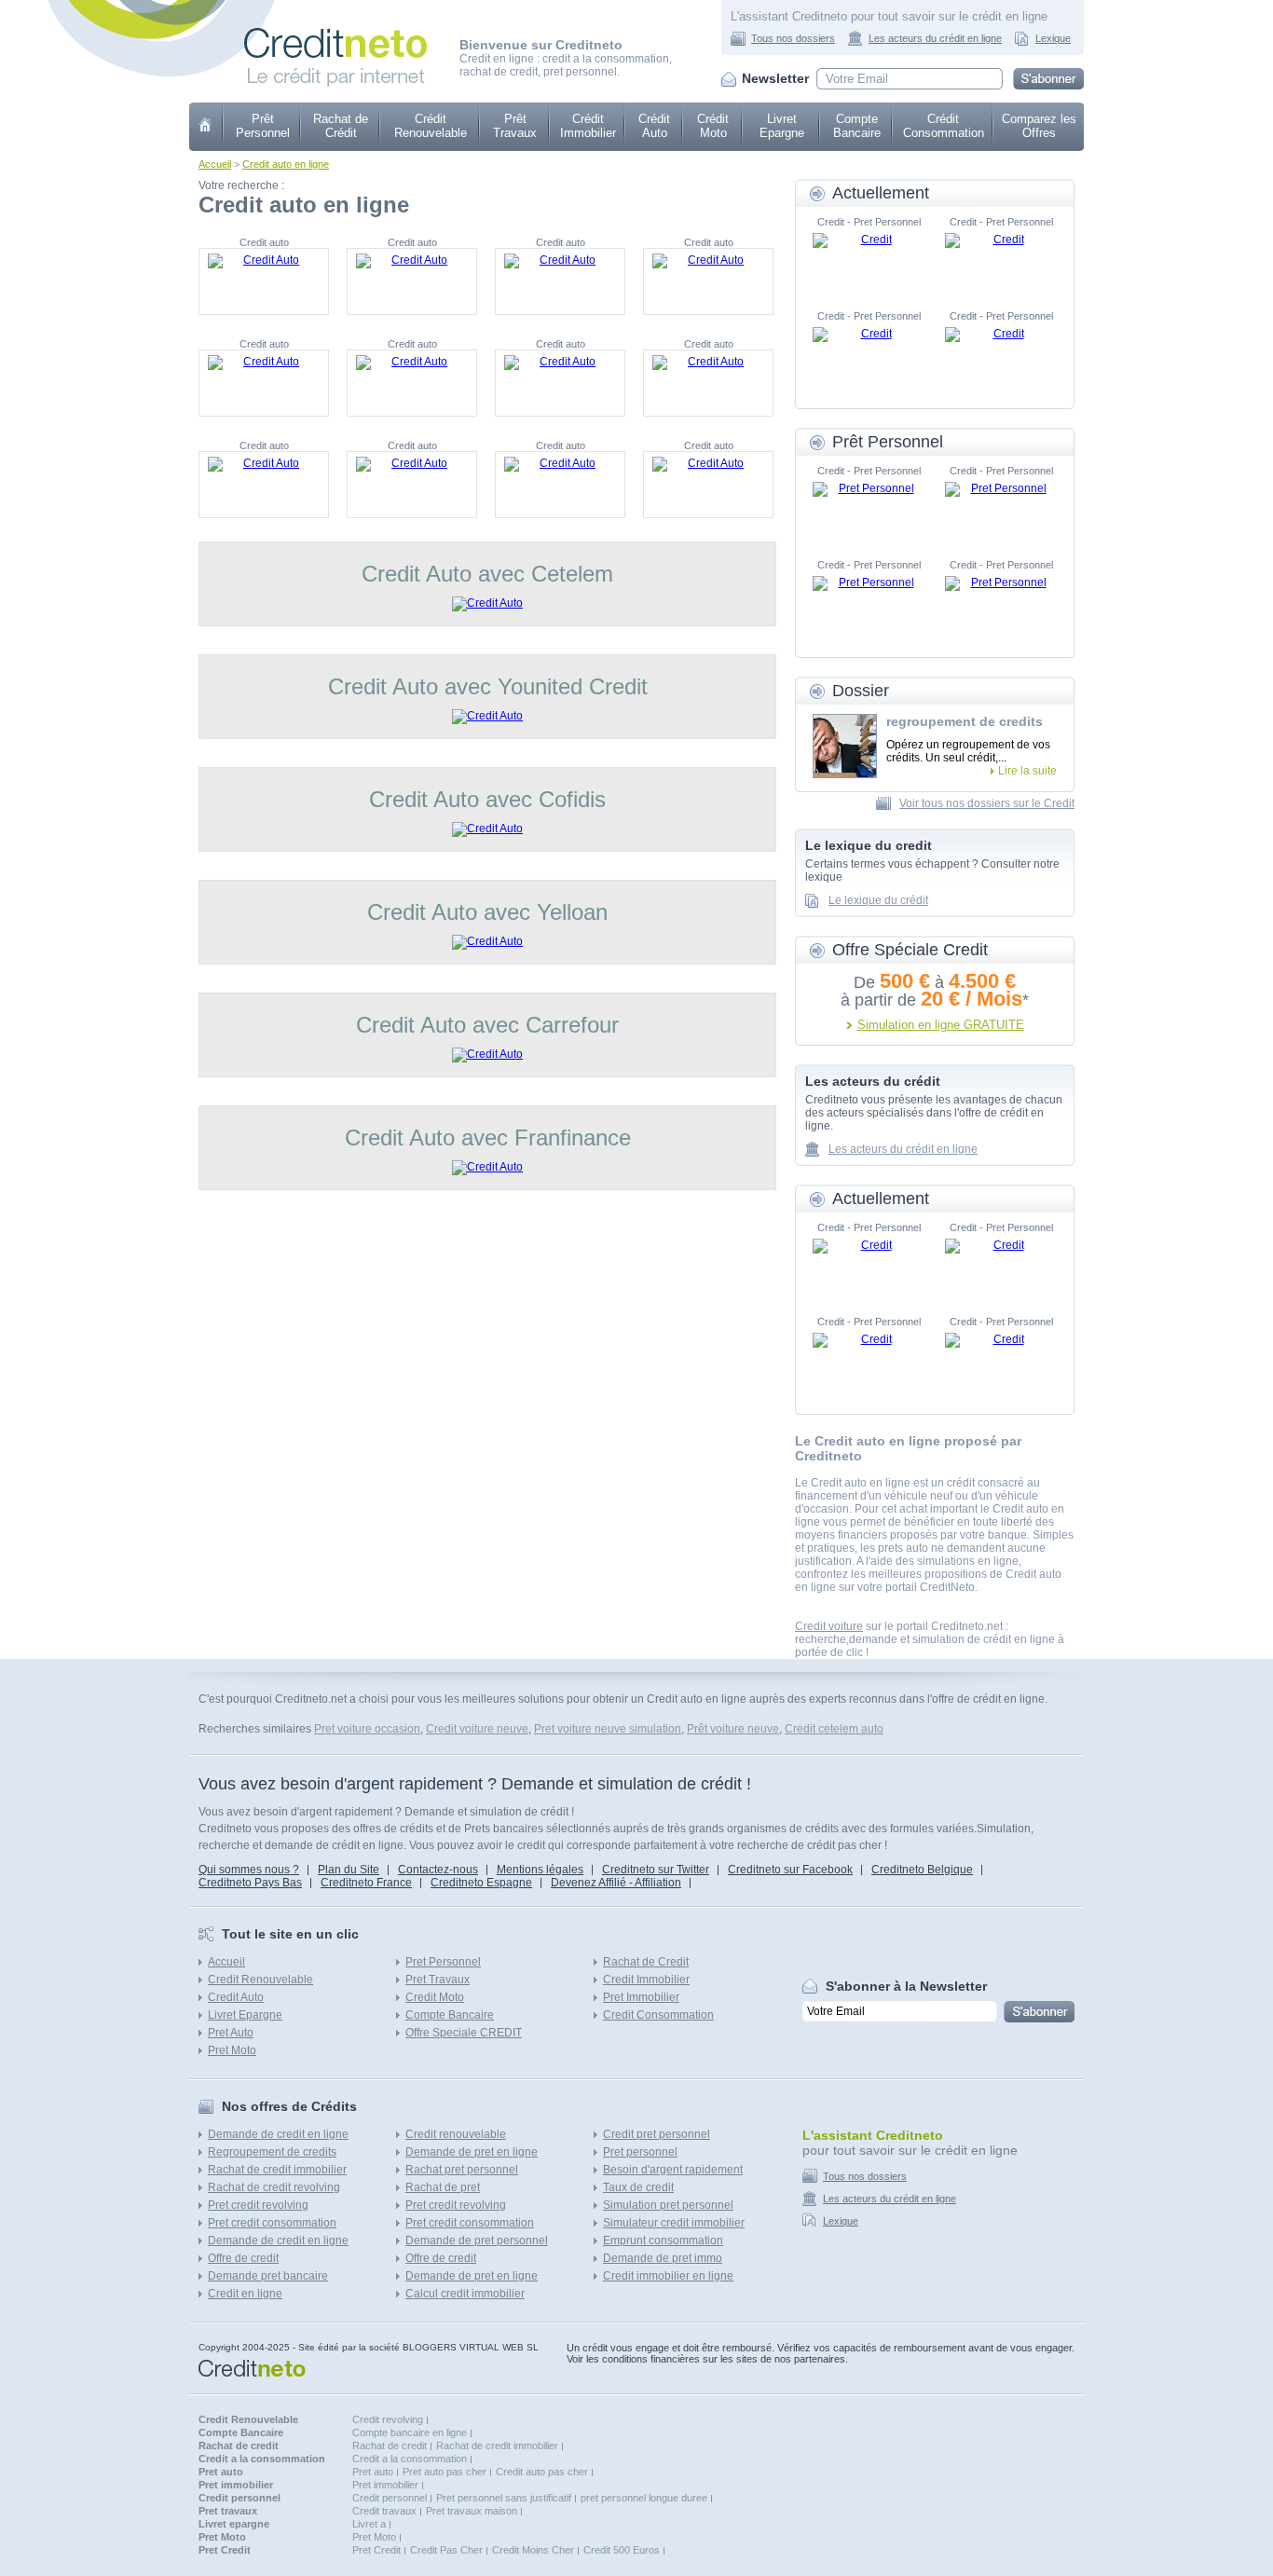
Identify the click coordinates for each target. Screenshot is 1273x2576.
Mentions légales (540, 1870)
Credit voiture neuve (477, 1729)
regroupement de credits (965, 721)
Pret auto (373, 2472)
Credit (206, 127)
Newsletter (775, 78)
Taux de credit (638, 2187)
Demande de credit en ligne (278, 2134)
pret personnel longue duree (644, 2498)
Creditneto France (366, 1883)
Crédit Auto (654, 126)
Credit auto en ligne (286, 164)
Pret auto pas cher (445, 2472)
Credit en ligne (245, 2294)
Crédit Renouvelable (431, 126)
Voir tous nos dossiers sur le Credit (987, 803)
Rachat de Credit (646, 1962)
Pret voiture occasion (367, 1729)
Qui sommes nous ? (249, 1870)
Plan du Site (349, 1870)
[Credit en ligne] (335, 34)
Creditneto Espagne (481, 1883)
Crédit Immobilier (588, 126)
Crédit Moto (713, 126)
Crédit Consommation (944, 126)
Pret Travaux (438, 1980)
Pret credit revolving (258, 2205)
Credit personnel (390, 2498)
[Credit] (869, 261)
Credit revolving (388, 2419)
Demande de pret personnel (477, 2240)
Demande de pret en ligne (472, 2152)
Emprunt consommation (663, 2240)
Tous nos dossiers (793, 38)
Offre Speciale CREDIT (464, 2033)
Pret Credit (376, 2550)
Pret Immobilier (641, 1997)
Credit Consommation (658, 2015)
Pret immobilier (385, 2485)
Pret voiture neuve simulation (608, 1729)
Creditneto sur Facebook (790, 1870)
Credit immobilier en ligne (668, 2276)
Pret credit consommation (272, 2223)
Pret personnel (640, 2152)
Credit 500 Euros (622, 2550)
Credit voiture (829, 1626)
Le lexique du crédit (878, 900)
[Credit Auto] (264, 281)
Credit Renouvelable (260, 1980)
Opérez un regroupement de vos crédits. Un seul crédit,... (968, 751)
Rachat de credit (390, 2446)
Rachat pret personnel (462, 2170)
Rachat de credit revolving (274, 2187)
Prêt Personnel (263, 126)
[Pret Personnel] (869, 510)
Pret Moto (232, 2050)
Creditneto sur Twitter (656, 1870)
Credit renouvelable (456, 2134)
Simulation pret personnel (668, 2205)
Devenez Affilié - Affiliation (616, 1883)
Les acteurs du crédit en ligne (935, 38)
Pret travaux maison (472, 2511)
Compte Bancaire (857, 126)
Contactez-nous (438, 1870)
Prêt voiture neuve (733, 1729)
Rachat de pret (443, 2187)
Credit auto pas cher (542, 2472)
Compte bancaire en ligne (410, 2432)
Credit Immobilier (646, 1980)
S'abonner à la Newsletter (906, 1986)
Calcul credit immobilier (465, 2294)
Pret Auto (231, 2033)
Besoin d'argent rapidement (673, 2170)
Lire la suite (1027, 771)
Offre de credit (243, 2258)
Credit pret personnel (657, 2134)
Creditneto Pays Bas (250, 1883)
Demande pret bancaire (268, 2276)
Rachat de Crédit (341, 126)
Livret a (369, 2524)
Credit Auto (236, 1997)
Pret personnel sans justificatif (504, 2498)
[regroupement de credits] (845, 746)
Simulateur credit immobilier (674, 2223)
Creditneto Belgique (922, 1870)
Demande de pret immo (663, 2258)
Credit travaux (384, 2511)
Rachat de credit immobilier (277, 2170)
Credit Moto (435, 1997)
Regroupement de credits (272, 2152)
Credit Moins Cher (533, 2550)
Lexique (1053, 38)
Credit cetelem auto (834, 1729)
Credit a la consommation (410, 2459)
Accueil (215, 164)
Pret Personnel (443, 1962)
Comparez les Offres (1039, 126)
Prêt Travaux (515, 126)
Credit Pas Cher (446, 2550)
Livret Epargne (782, 126)
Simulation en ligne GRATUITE (941, 1025)
